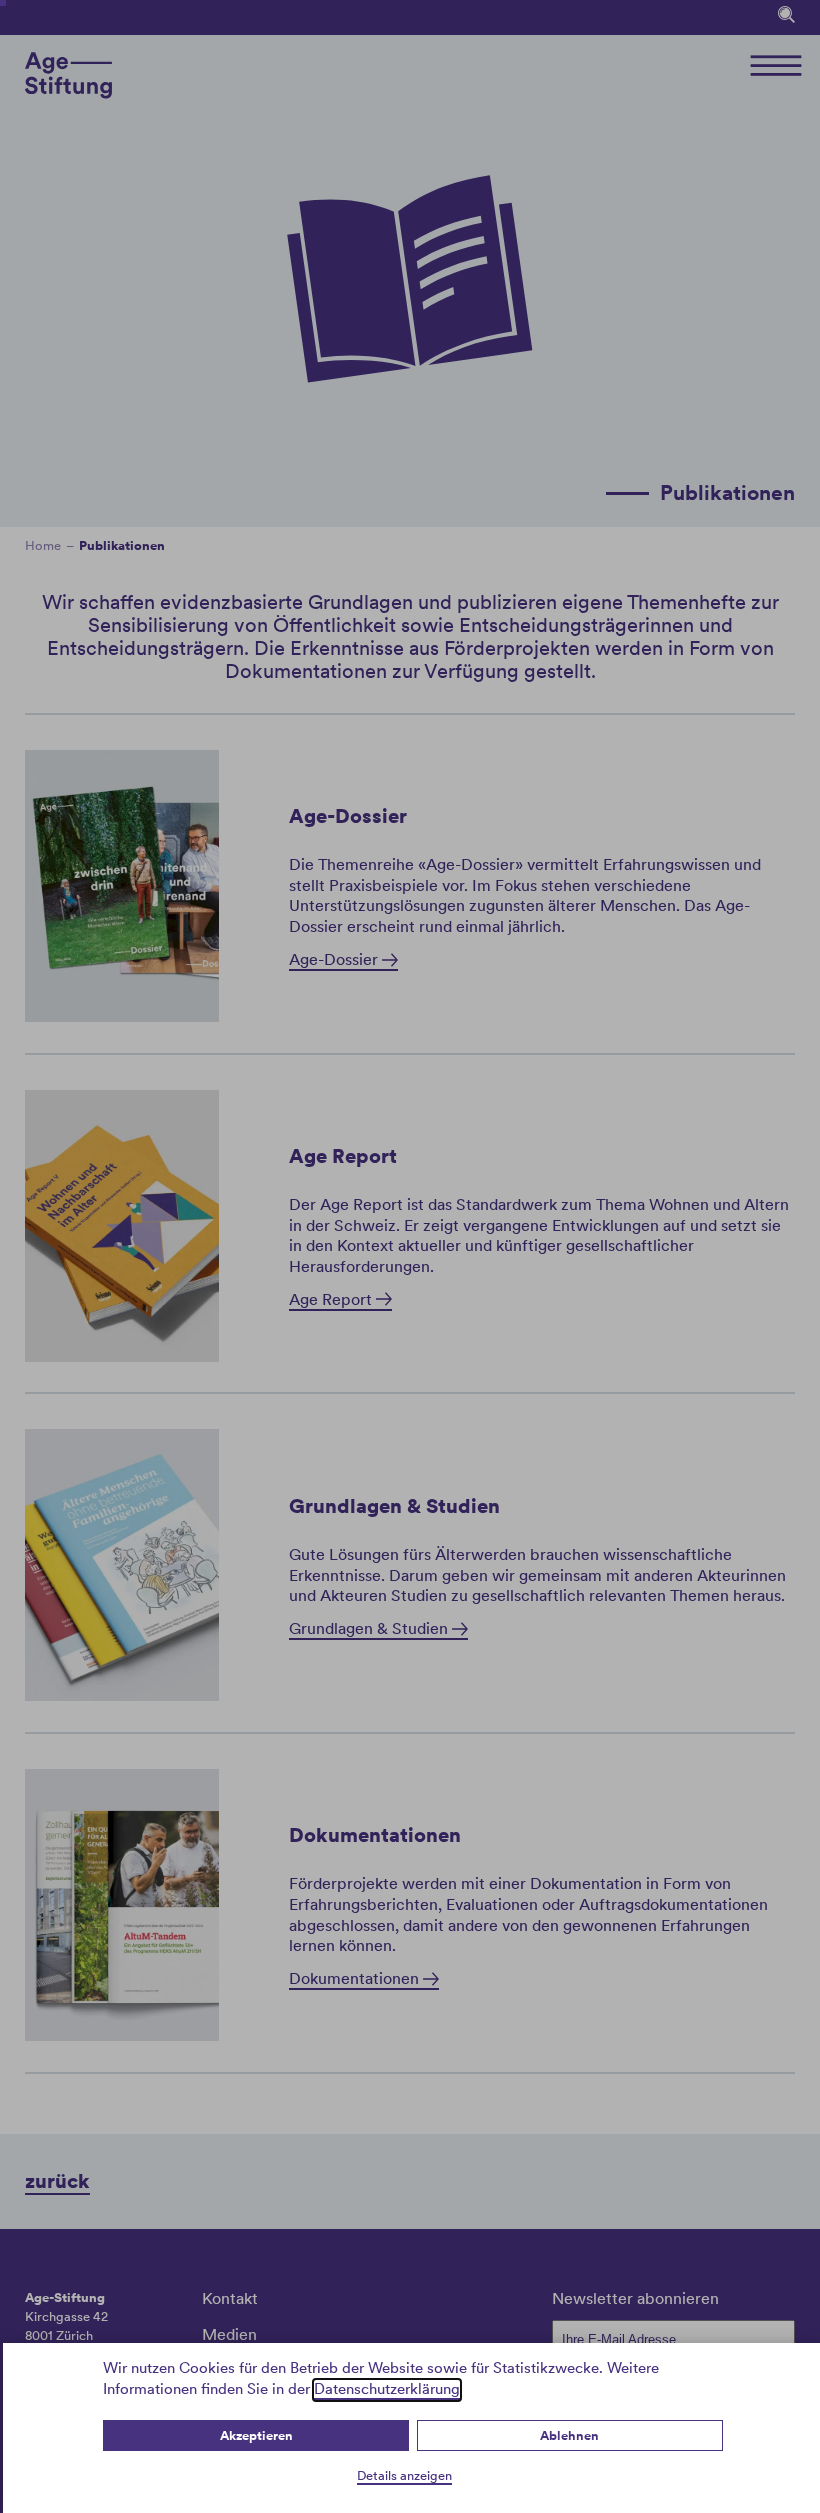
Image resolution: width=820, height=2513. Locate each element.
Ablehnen (569, 2435)
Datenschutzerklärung (387, 2389)
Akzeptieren (256, 2435)
